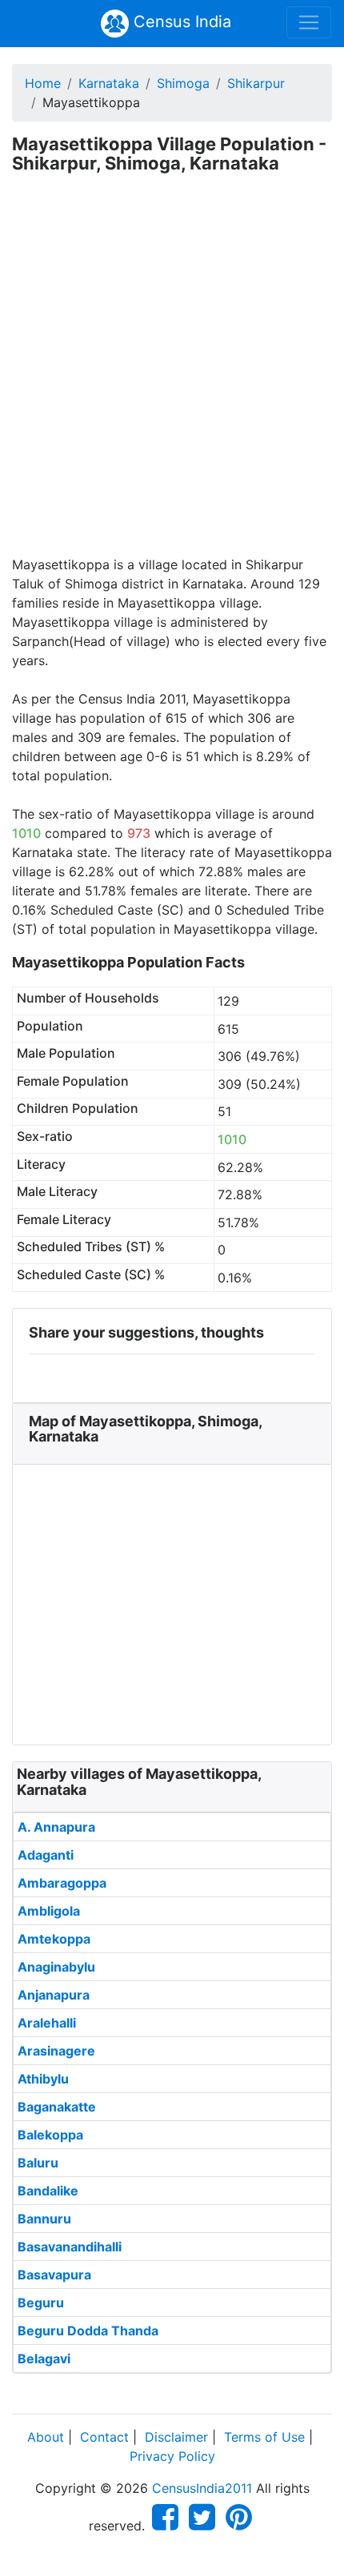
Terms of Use (264, 2437)
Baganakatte (57, 2107)
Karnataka (109, 83)
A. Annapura (56, 1827)
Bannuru (44, 2219)
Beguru (41, 2303)
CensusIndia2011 (202, 2488)
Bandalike (48, 2191)
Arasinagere (56, 2051)
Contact (104, 2437)
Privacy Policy (172, 2456)
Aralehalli (47, 2023)
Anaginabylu (56, 1967)
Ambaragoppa (62, 1883)
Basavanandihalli (70, 2247)
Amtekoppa (54, 1939)
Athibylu (43, 2079)
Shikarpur (256, 83)
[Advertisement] (172, 375)
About (46, 2437)
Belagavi (44, 2359)
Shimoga (183, 83)
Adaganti (46, 1855)
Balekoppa (50, 2135)
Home (43, 83)
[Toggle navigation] (309, 22)
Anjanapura (54, 1995)
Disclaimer (176, 2437)
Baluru (38, 2163)
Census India (180, 22)
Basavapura (54, 2275)
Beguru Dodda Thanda (88, 2331)
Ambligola (49, 1911)
